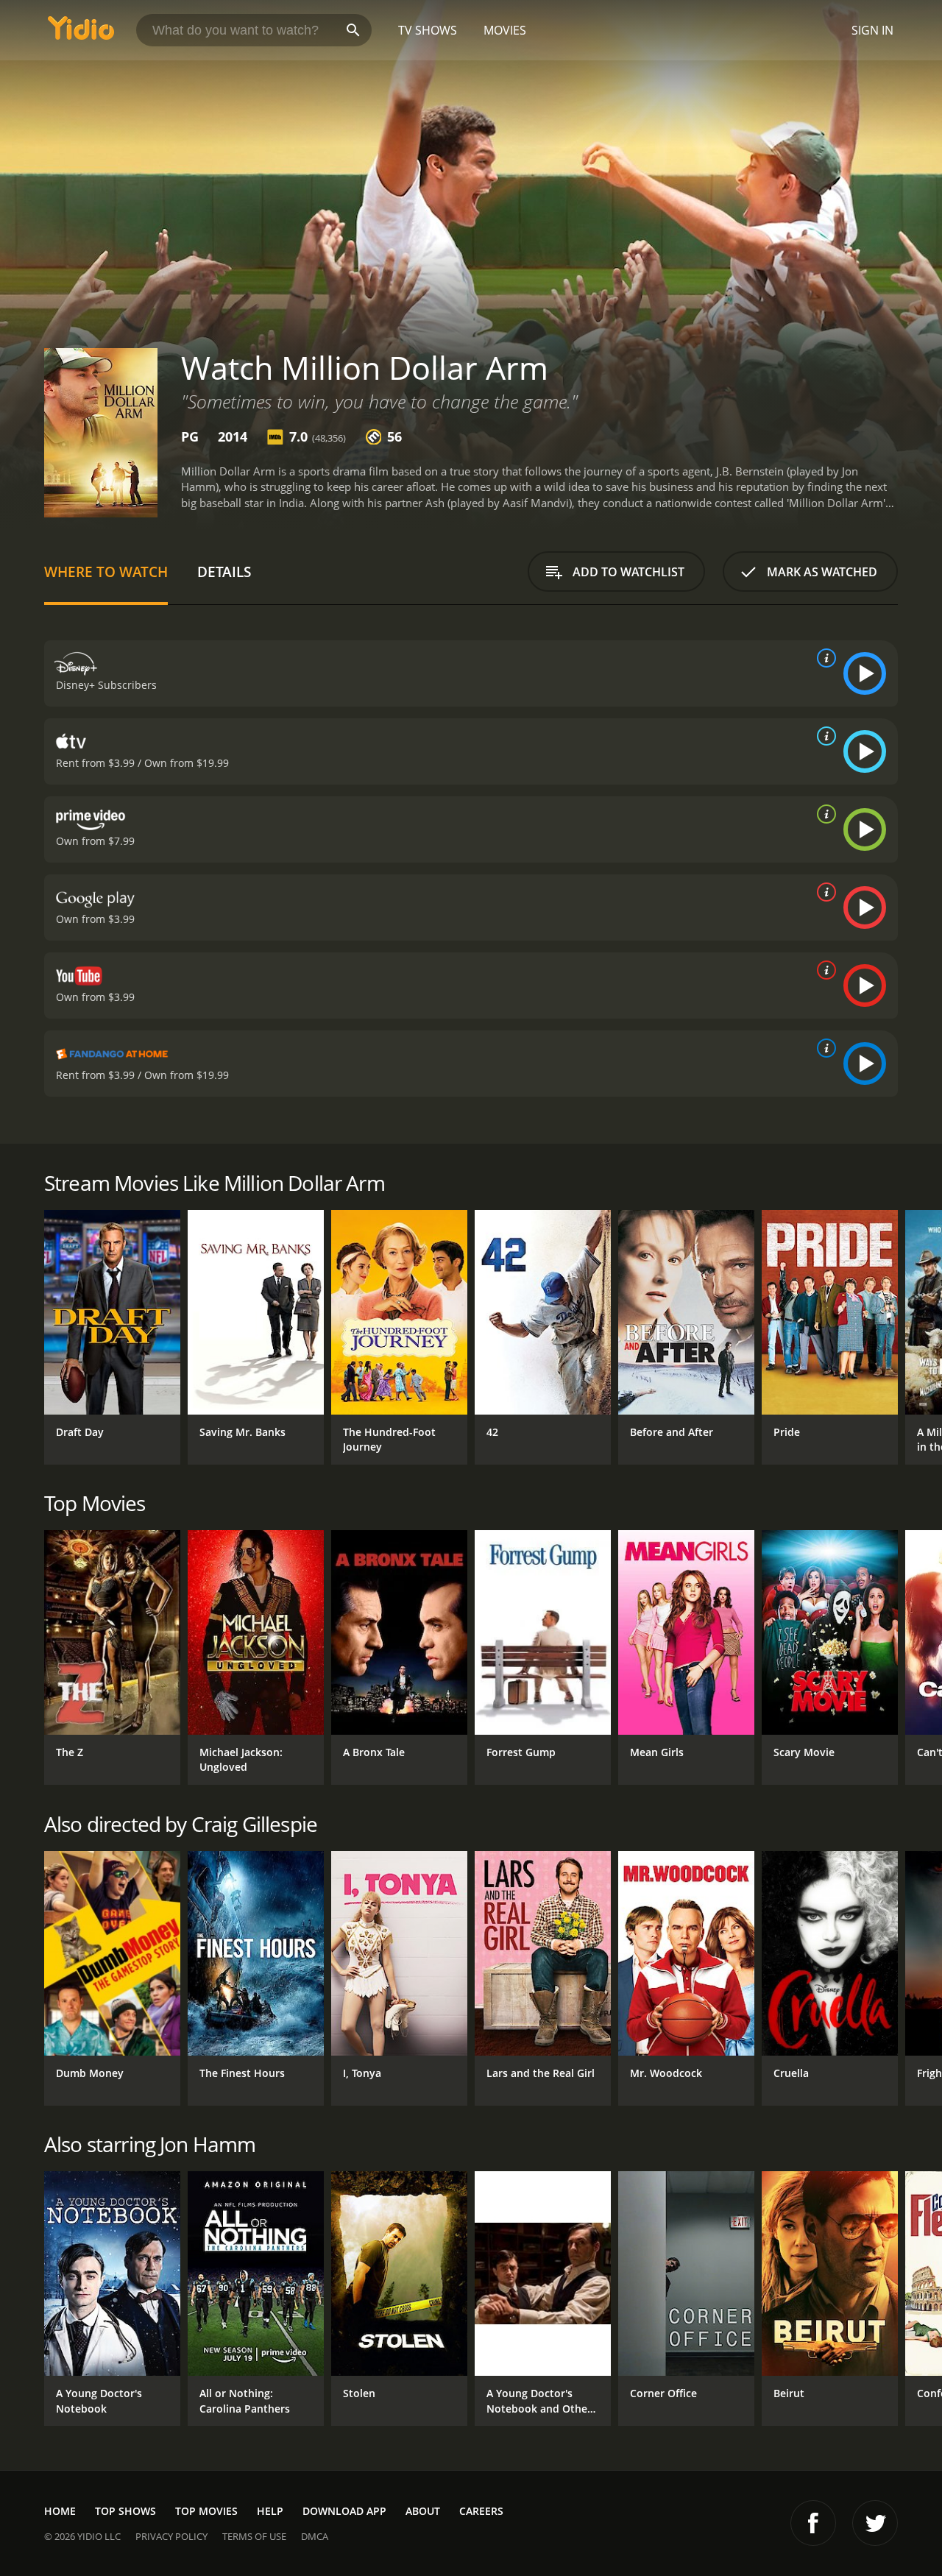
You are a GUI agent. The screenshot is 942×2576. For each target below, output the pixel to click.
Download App (344, 2511)
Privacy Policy (171, 2536)
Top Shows (125, 2511)
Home (60, 2511)
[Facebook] (813, 2523)
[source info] (824, 658)
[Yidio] (81, 33)
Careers (481, 2511)
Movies (505, 30)
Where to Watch (106, 572)
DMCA (315, 2536)
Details (224, 572)
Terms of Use (254, 2536)
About (423, 2511)
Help (270, 2511)
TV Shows (428, 30)
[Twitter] (875, 2523)
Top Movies (206, 2511)
